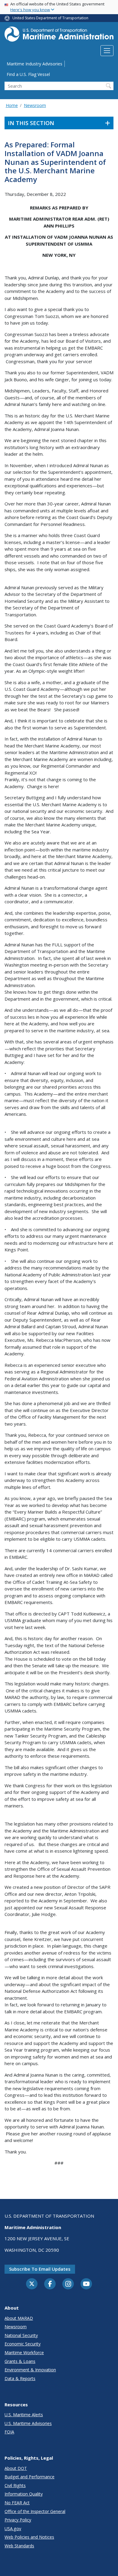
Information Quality (24, 2494)
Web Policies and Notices (29, 2537)
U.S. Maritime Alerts (24, 2415)
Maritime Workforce (24, 2353)
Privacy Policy (18, 2520)
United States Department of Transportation (50, 18)
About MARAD (19, 2318)
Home (12, 105)
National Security (21, 2335)
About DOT (16, 2468)
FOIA (9, 2432)
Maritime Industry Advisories (34, 64)
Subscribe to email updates (40, 2269)
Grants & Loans (20, 2361)
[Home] (59, 36)
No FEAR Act (17, 2503)
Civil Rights (15, 2485)
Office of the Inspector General (35, 2511)
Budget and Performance (29, 2477)
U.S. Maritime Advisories (28, 2423)
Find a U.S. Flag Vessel (28, 74)
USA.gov (13, 2529)
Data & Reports (20, 2378)
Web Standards (19, 2546)
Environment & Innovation (30, 2370)
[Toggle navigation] (107, 51)
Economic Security (23, 2344)
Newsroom (35, 105)
